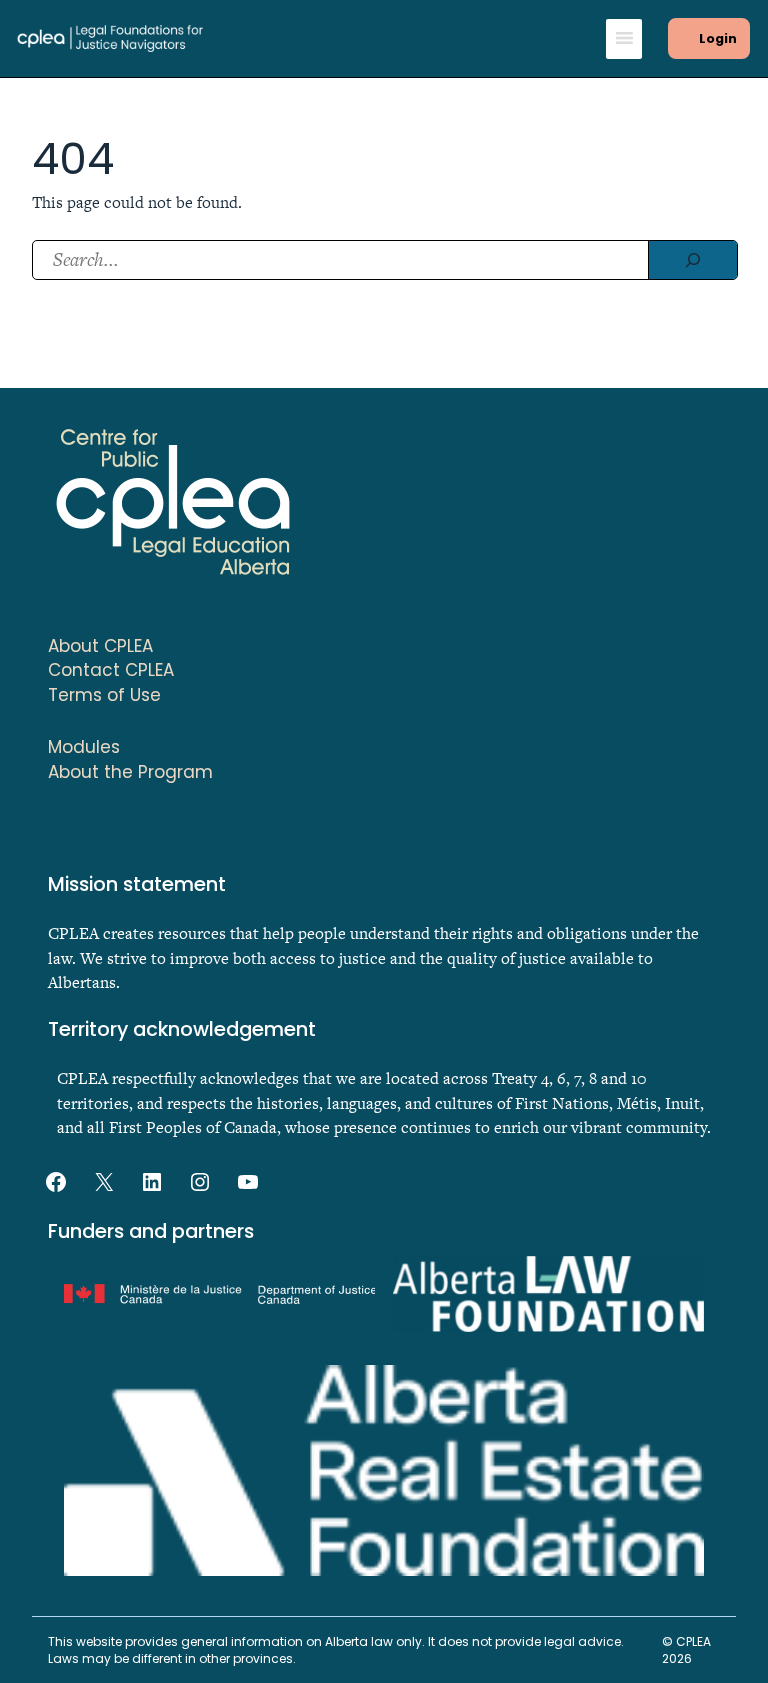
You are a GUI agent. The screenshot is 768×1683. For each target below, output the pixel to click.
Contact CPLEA (111, 670)
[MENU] (624, 39)
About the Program (130, 772)
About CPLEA (100, 646)
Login (718, 38)
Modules (84, 747)
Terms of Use (104, 695)
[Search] (692, 260)
